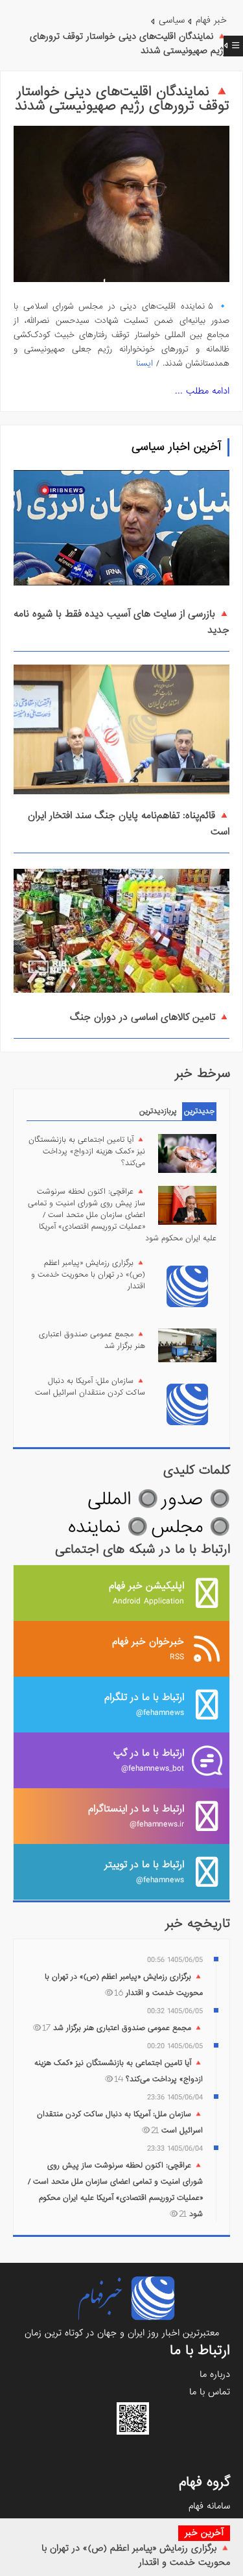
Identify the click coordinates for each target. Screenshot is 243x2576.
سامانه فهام (209, 2506)
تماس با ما (210, 2392)
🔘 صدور (196, 1499)
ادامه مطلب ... (202, 391)
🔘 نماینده (108, 1527)
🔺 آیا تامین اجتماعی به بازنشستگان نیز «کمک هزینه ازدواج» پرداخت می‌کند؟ (87, 1152)
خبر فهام (211, 20)
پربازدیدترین (158, 1111)
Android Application (146, 1593)
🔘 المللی (123, 1499)
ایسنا (145, 363)
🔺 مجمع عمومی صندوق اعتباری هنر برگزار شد (92, 1340)
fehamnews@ (144, 1704)
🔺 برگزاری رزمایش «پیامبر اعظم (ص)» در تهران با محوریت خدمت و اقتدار (88, 1275)
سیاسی (172, 20)
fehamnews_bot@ (149, 1760)
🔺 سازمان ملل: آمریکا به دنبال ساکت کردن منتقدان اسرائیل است (90, 1387)
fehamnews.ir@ (136, 1816)
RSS (148, 1648)
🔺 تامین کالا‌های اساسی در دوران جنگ (150, 1017)
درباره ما (215, 2374)
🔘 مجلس (191, 1527)
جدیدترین (199, 1111)
